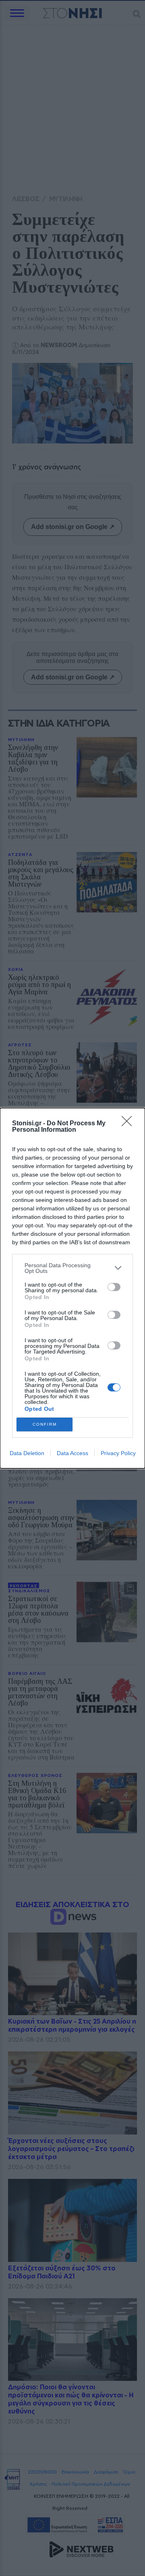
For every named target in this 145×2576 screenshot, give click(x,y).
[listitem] (72, 1268)
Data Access (72, 1453)
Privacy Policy (118, 1453)
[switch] (114, 1287)
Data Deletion (27, 1453)
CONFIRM (45, 1424)
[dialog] (72, 1288)
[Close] (129, 1124)
